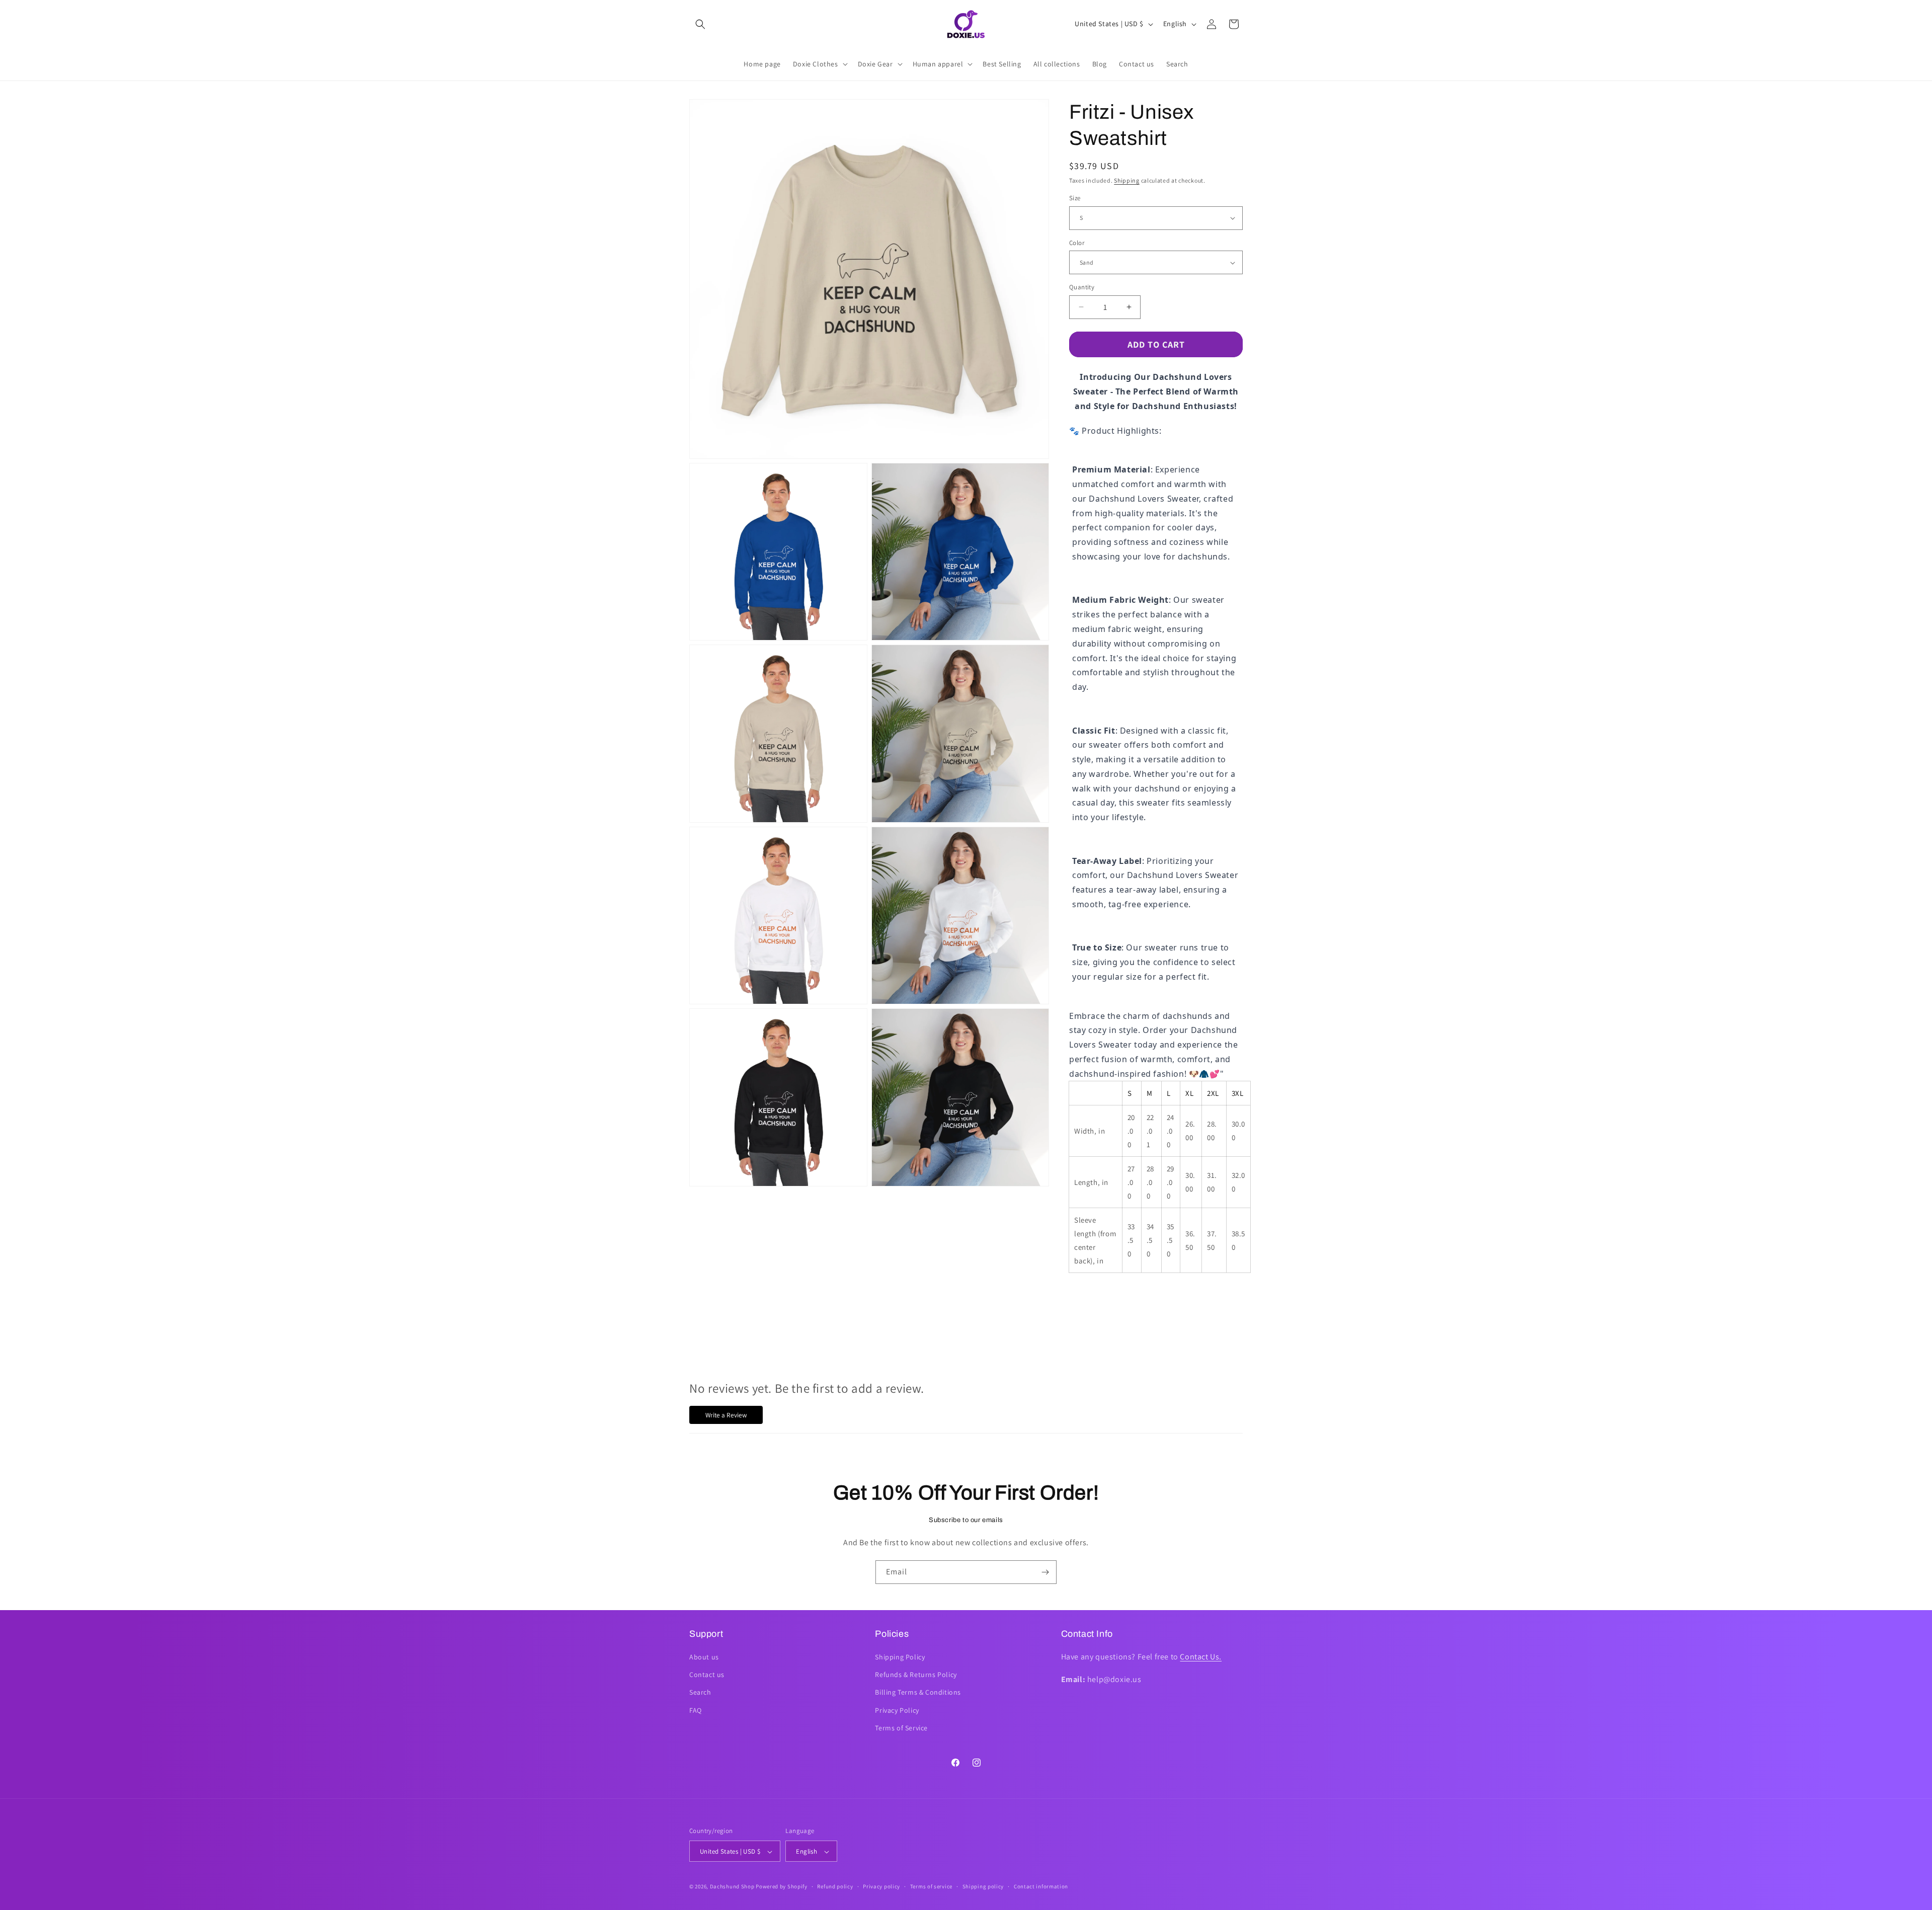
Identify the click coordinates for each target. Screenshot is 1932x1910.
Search (700, 1693)
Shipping (1127, 180)
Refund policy (835, 1886)
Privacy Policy (897, 1710)
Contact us (707, 1675)
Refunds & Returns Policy (916, 1675)
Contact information (1041, 1886)
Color (1077, 243)
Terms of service (931, 1886)
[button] (700, 24)
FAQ (696, 1710)
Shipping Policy (900, 1657)
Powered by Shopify (782, 1887)
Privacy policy (881, 1886)
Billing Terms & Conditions (918, 1693)
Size (1075, 198)
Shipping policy (983, 1886)
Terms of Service (901, 1728)
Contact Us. (1201, 1657)
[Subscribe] (1045, 1572)
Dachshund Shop (732, 1887)
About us (704, 1657)
